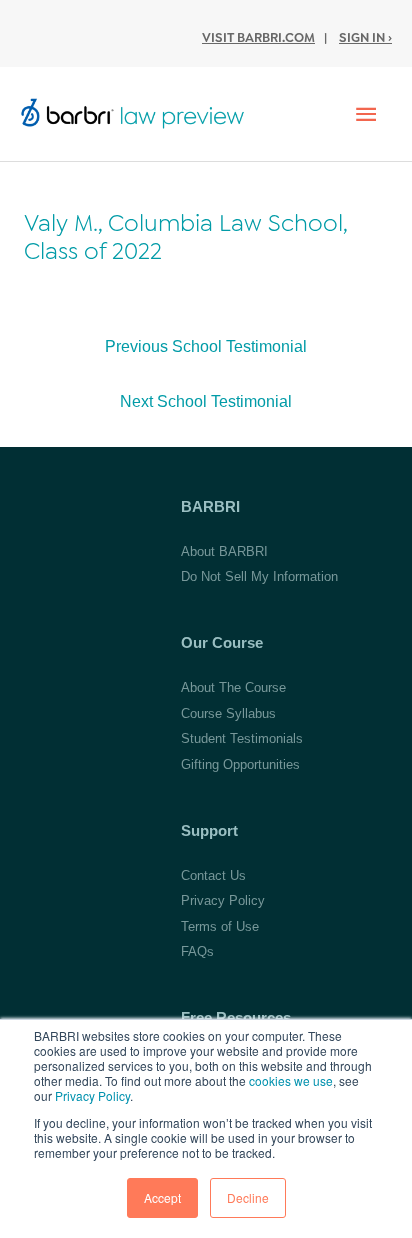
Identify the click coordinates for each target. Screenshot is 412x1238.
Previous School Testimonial (206, 346)
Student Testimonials (242, 738)
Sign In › (365, 37)
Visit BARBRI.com (258, 37)
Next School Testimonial (206, 401)
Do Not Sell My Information (259, 576)
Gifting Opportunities (240, 764)
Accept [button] (162, 1197)
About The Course (233, 687)
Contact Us (213, 875)
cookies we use (291, 1080)
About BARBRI (224, 551)
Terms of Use (220, 926)
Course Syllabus (228, 713)
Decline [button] (248, 1197)
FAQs (197, 951)
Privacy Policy (92, 1095)
